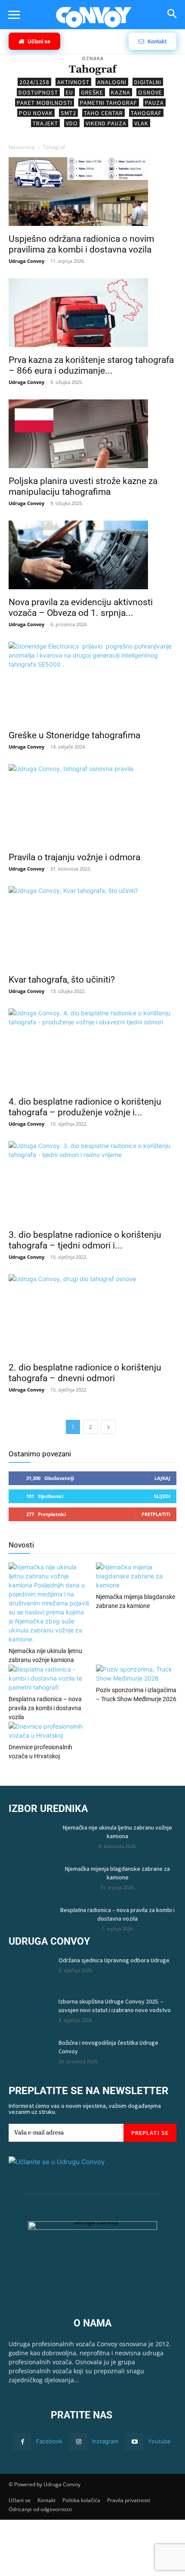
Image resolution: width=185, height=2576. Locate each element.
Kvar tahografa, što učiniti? (62, 980)
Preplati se (150, 2133)
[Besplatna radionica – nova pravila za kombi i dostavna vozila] (49, 1678)
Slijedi (162, 1496)
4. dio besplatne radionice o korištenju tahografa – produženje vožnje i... (85, 1107)
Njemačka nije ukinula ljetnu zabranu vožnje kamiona (117, 1832)
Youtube (159, 2441)
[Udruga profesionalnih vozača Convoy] (94, 17)
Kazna (121, 92)
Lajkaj (162, 1478)
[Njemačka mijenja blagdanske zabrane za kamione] (136, 1576)
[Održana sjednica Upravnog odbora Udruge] (30, 1971)
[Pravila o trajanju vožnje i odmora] (92, 805)
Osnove (150, 92)
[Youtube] (134, 2442)
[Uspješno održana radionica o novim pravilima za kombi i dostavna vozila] (92, 193)
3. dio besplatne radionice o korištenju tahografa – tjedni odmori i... (85, 1240)
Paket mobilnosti (45, 103)
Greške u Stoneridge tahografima (74, 735)
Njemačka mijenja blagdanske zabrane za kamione (117, 1873)
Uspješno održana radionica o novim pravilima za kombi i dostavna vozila (81, 244)
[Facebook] (23, 2442)
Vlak (141, 123)
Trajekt (45, 123)
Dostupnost (38, 92)
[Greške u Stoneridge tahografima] (92, 683)
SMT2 (68, 113)
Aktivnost (73, 82)
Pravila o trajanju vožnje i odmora (74, 857)
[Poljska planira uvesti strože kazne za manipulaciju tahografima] (92, 435)
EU (69, 92)
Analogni (112, 82)
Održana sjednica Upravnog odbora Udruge (114, 1960)
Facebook (49, 2441)
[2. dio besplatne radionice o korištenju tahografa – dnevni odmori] (92, 1316)
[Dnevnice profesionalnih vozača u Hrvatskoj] (49, 1731)
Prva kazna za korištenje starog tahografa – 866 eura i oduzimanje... (91, 365)
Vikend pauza (106, 123)
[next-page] (108, 1427)
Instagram (105, 2441)
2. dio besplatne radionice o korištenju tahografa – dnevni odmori (85, 1373)
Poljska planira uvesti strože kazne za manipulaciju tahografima (83, 486)
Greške (92, 92)
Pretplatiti (156, 1514)
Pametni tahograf (109, 103)
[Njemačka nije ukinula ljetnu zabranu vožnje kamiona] (49, 1603)
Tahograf (146, 113)
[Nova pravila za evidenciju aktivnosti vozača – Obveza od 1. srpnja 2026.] (92, 556)
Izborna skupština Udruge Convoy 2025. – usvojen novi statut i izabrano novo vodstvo (115, 2006)
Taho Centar (103, 113)
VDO (72, 123)
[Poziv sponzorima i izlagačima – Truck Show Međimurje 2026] (136, 1674)
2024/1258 (34, 82)
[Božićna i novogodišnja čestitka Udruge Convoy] (30, 2053)
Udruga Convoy (26, 261)
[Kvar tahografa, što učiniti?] (92, 927)
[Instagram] (79, 2442)
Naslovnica (22, 147)
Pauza (154, 103)
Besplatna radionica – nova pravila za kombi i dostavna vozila (45, 1708)
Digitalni (148, 82)
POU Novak (36, 113)
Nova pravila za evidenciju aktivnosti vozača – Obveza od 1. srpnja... (81, 607)
